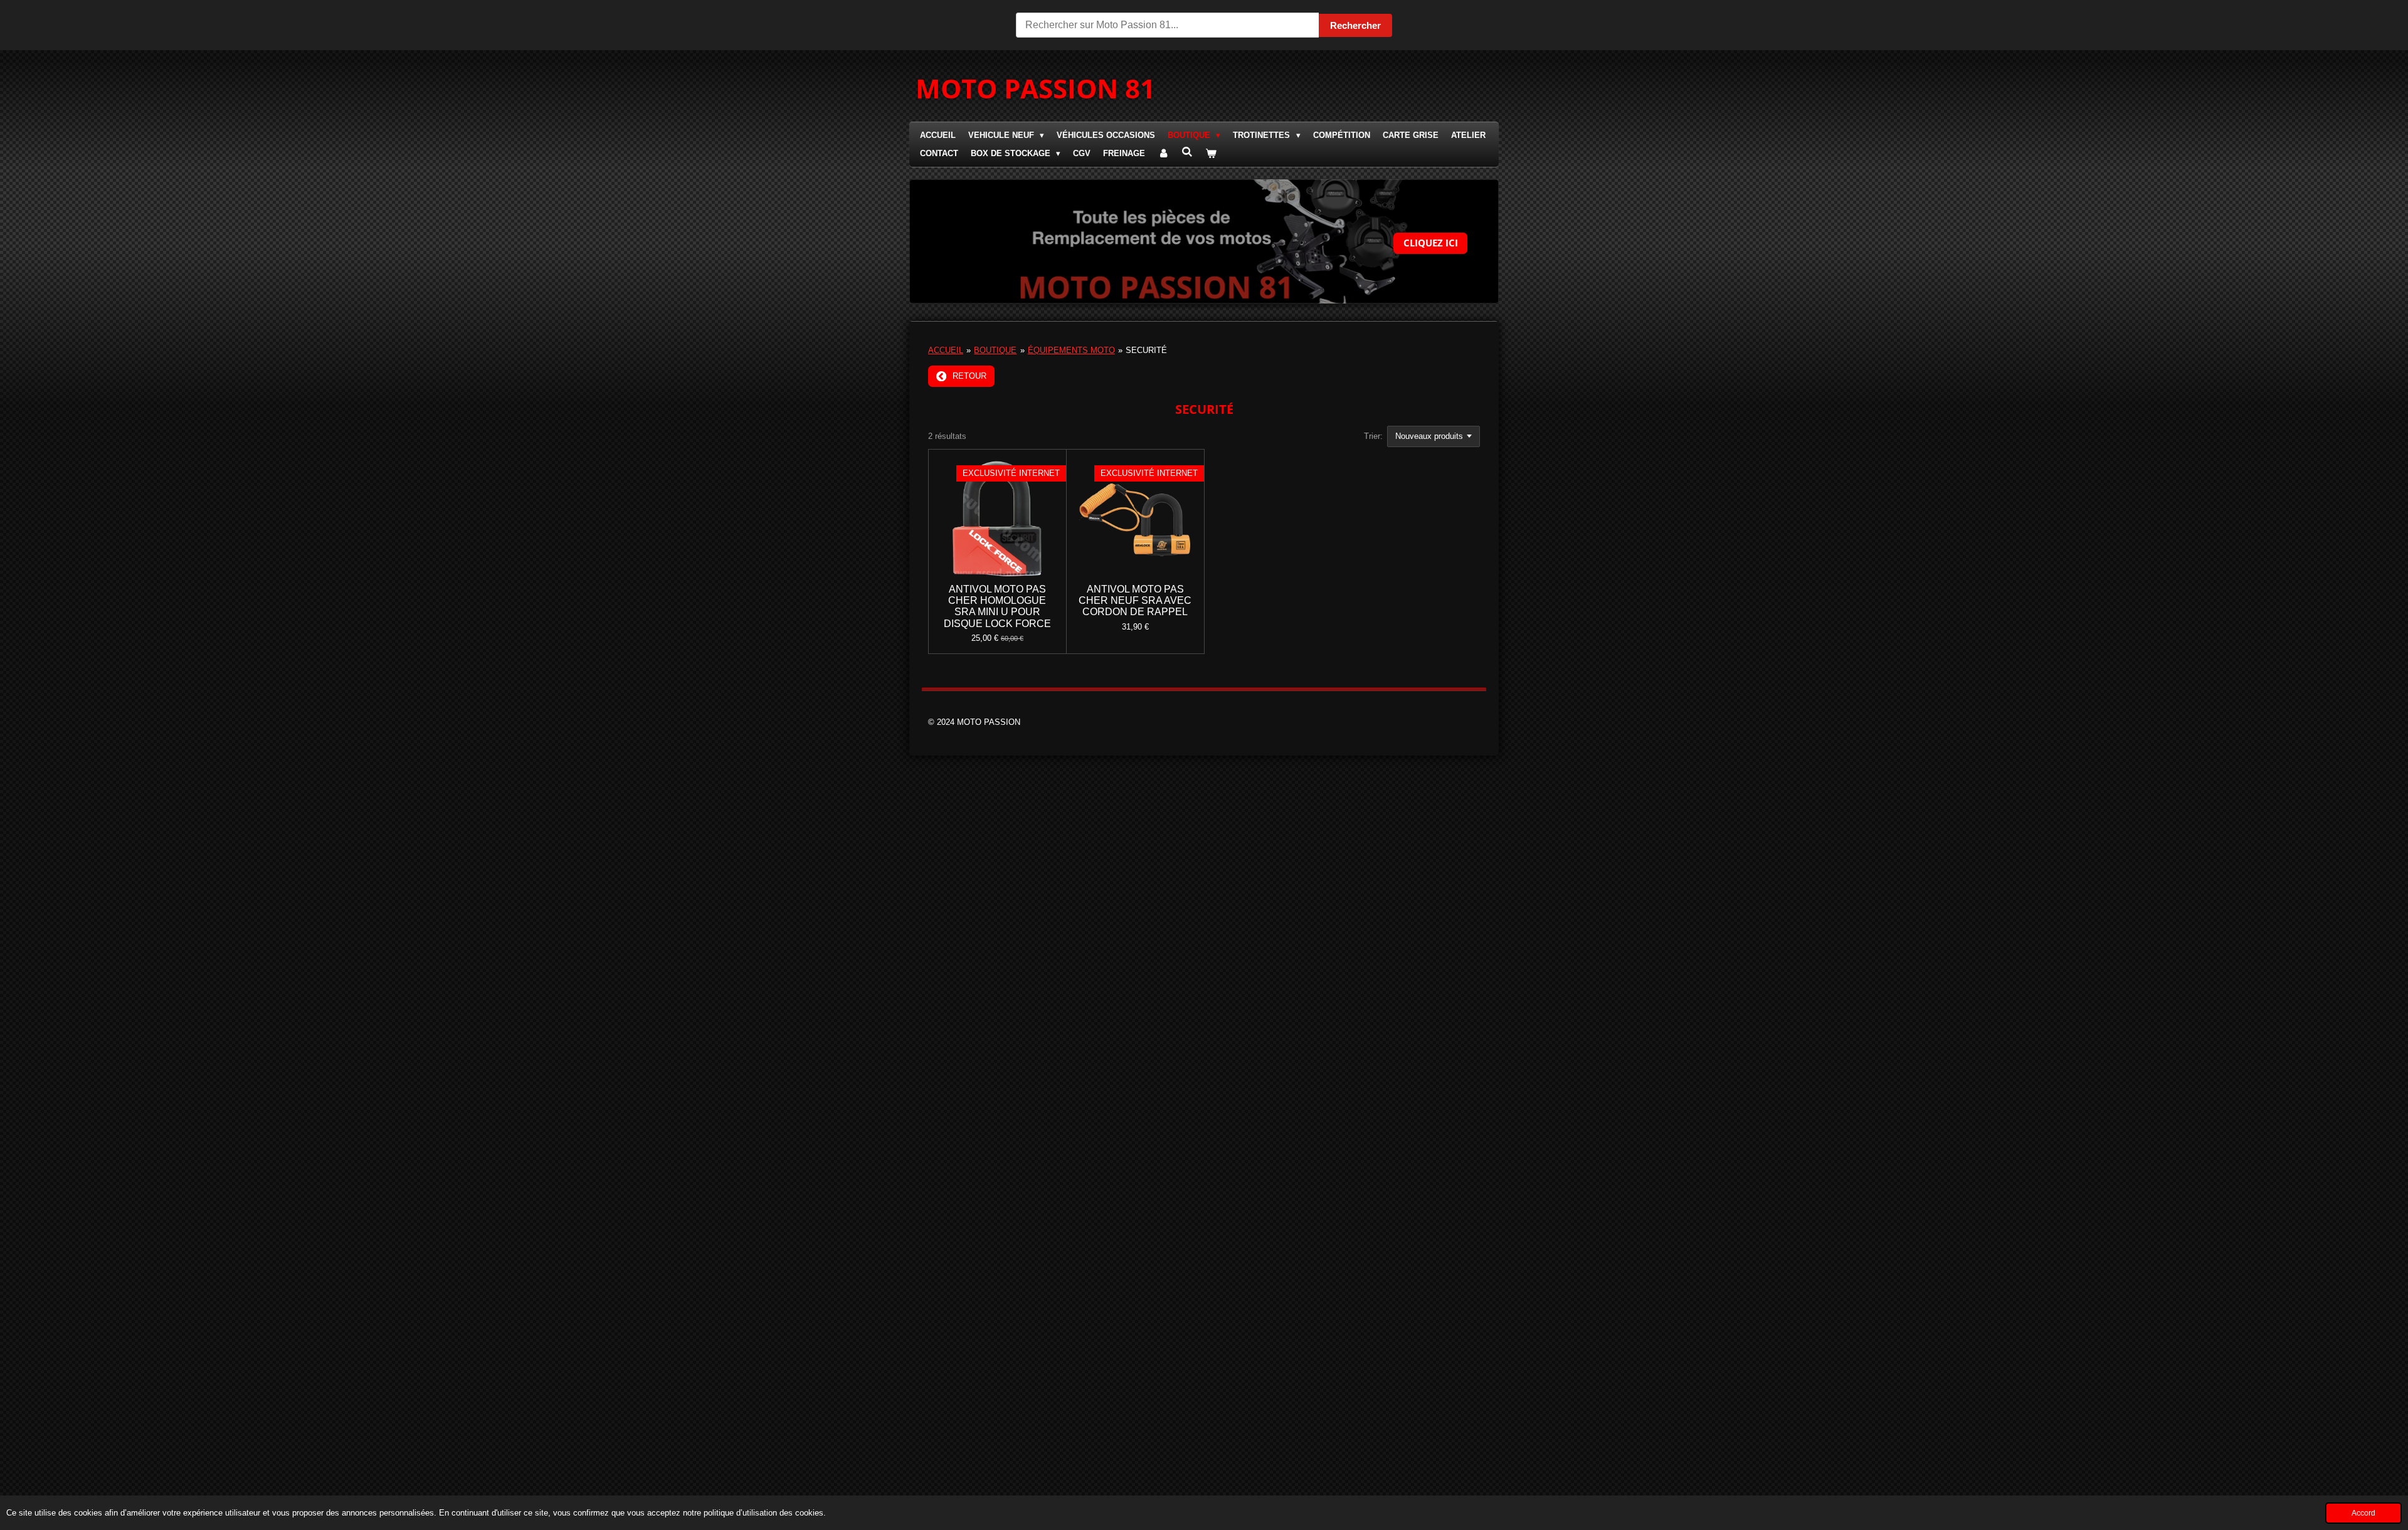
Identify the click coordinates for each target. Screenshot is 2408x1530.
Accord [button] (2363, 1513)
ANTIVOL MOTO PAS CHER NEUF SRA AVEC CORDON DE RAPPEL (1135, 600)
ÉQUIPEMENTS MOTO (1071, 350)
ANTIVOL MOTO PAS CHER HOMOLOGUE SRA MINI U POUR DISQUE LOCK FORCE (997, 606)
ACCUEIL (946, 350)
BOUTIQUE (995, 350)
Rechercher (1355, 25)
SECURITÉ (1146, 350)
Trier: (1373, 436)
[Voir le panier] (1212, 154)
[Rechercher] (1187, 152)
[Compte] (1163, 154)
